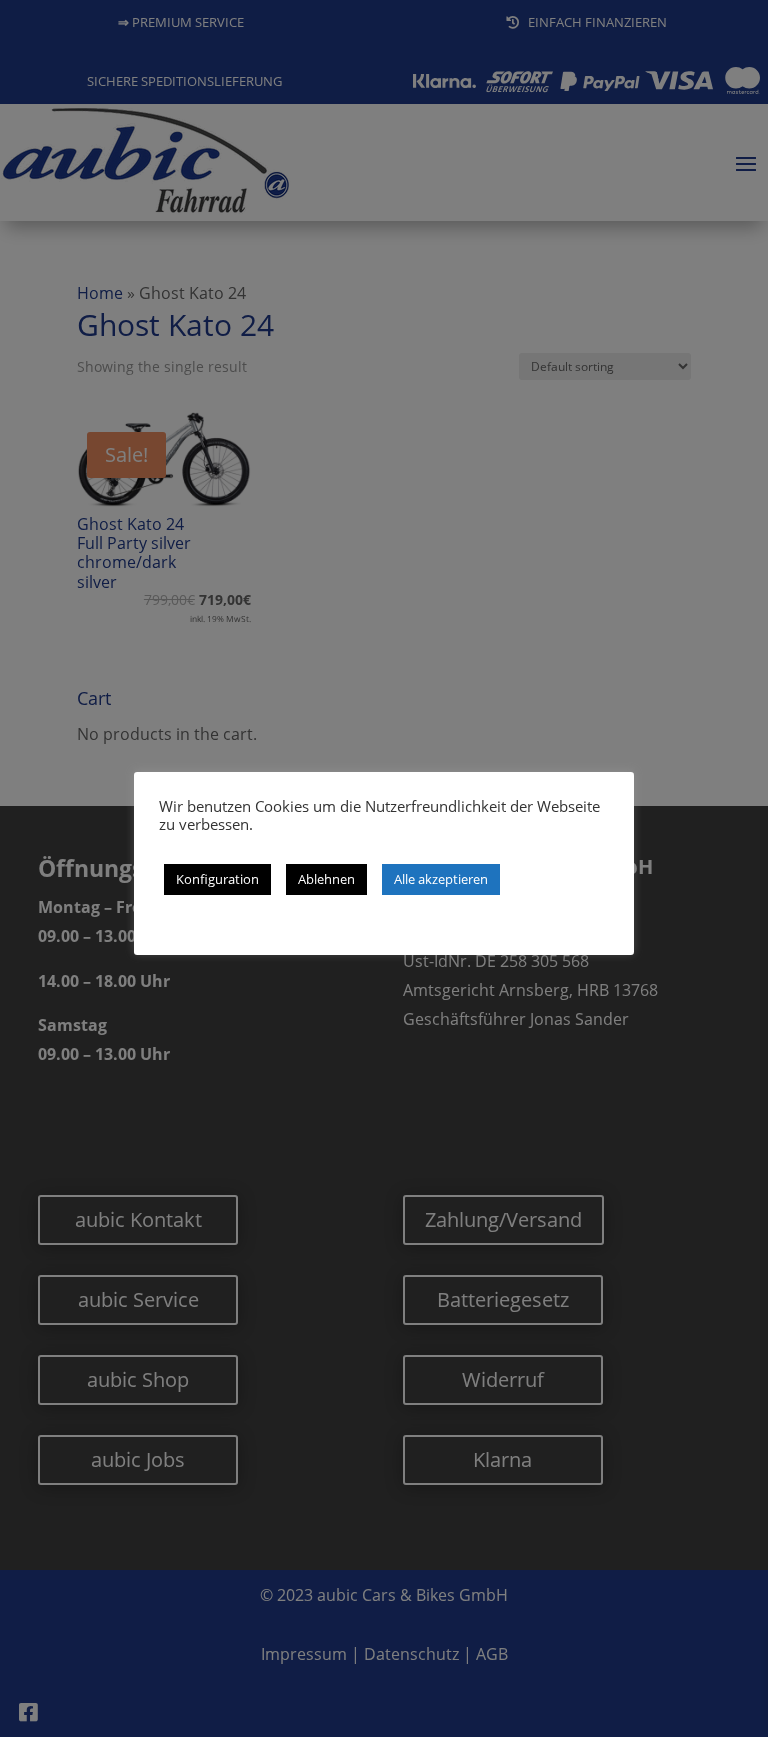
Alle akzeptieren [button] (441, 879)
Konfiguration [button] (217, 879)
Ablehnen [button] (326, 879)
